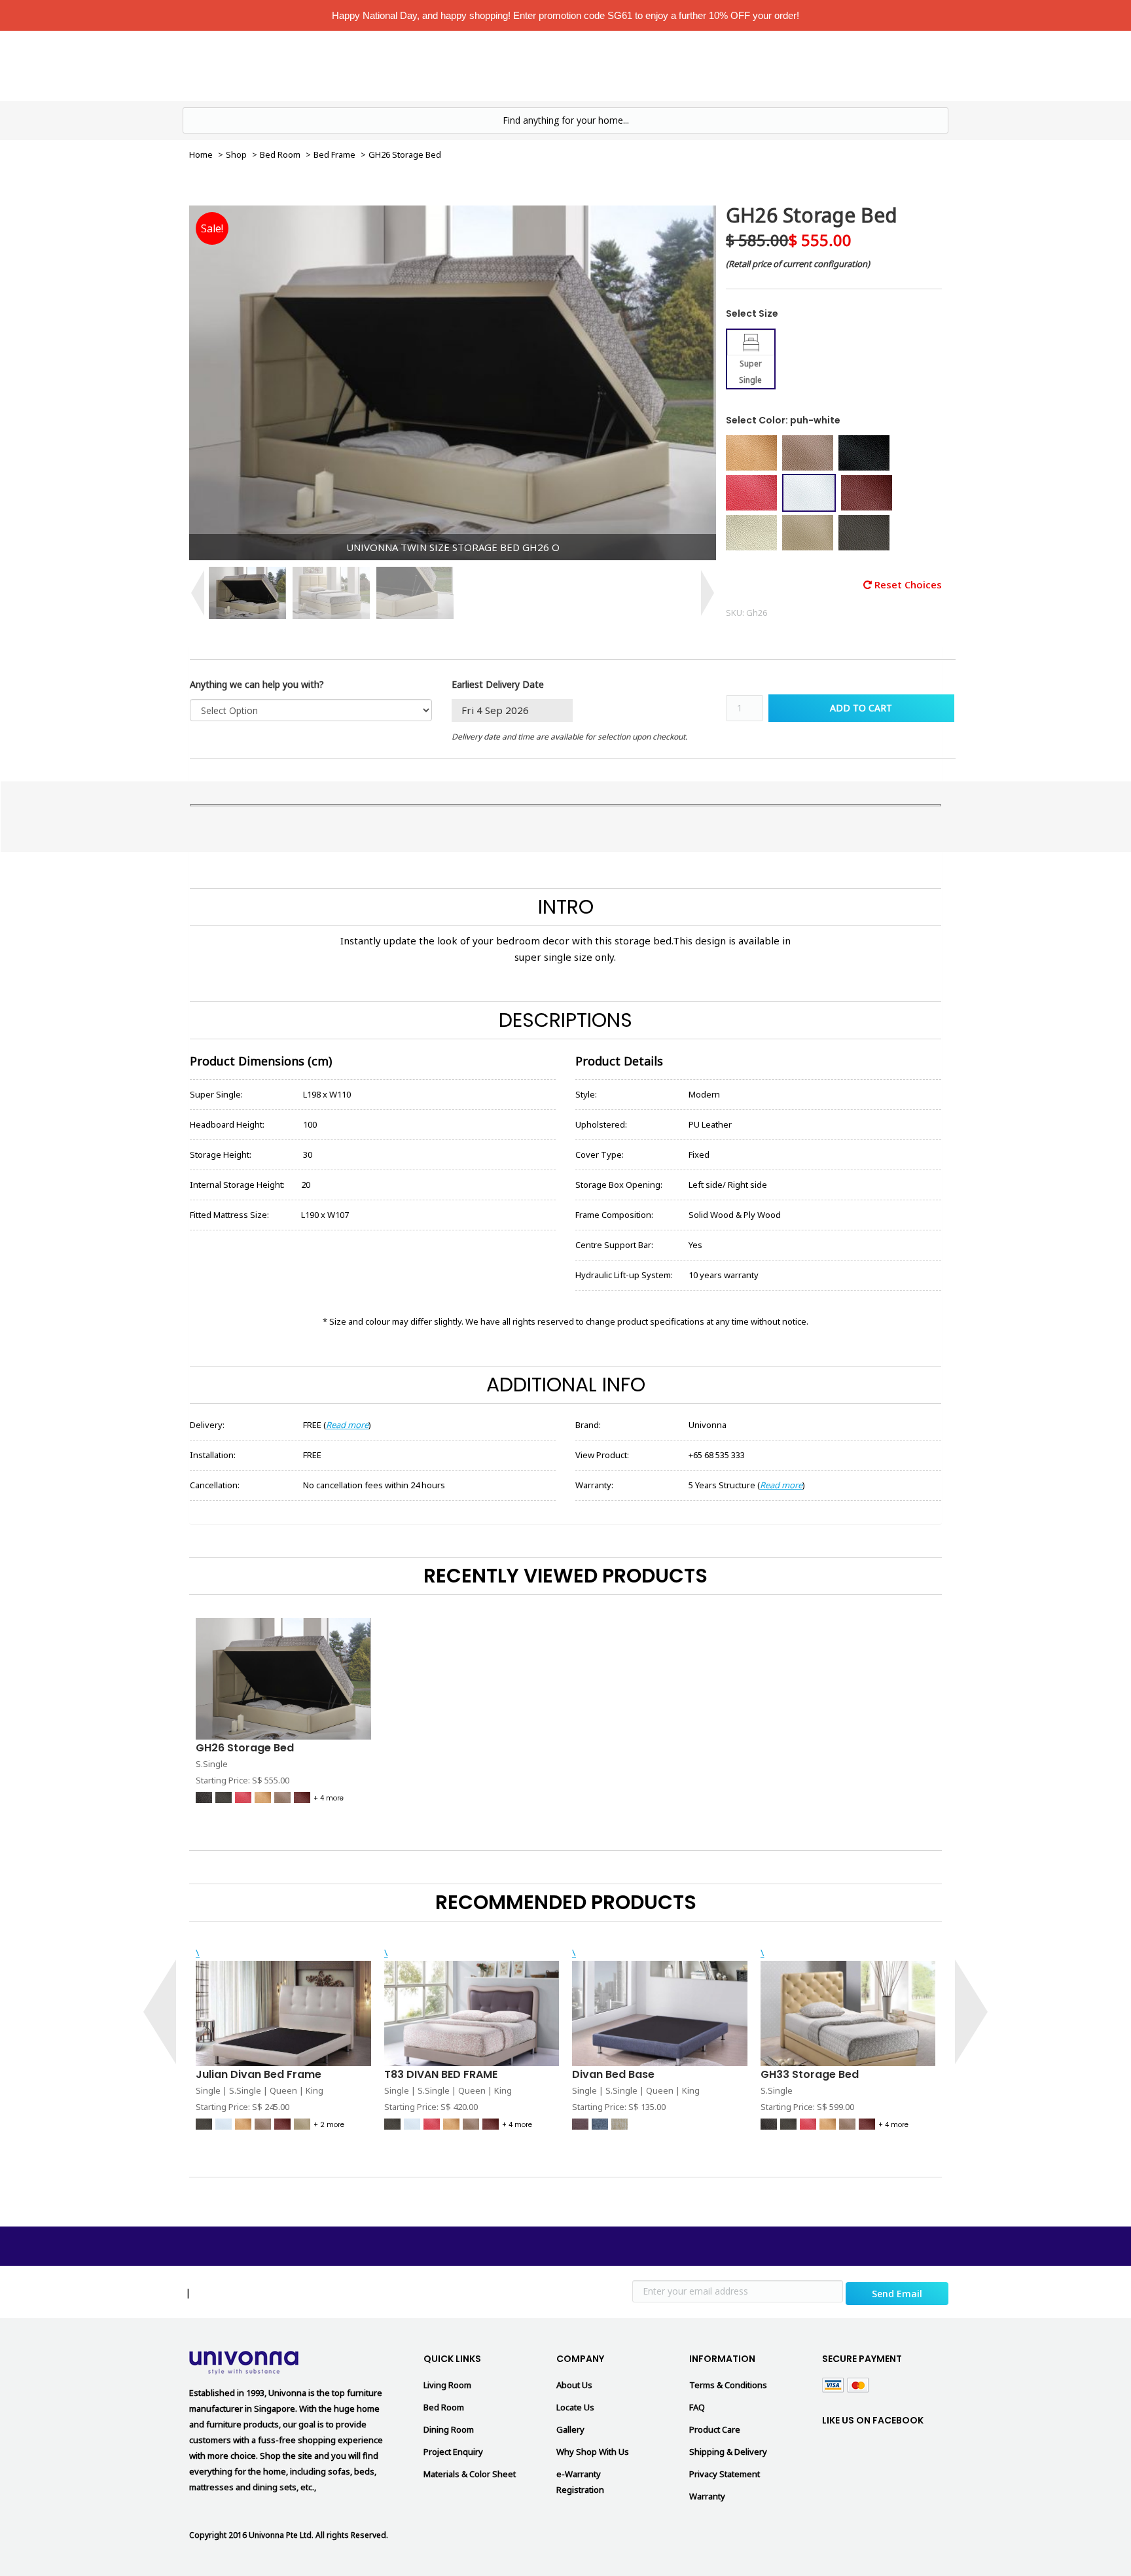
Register (884, 65)
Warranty (707, 2496)
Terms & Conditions (728, 2385)
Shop (236, 154)
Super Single (750, 372)
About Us (574, 2385)
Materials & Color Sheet (470, 2474)
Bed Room (624, 65)
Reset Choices (907, 584)
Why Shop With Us (593, 2452)
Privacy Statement (725, 2474)
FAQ (697, 2407)
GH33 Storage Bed (810, 2074)
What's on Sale (459, 65)
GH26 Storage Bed (245, 1748)
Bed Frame (334, 154)
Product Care (715, 2429)
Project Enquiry (453, 2452)
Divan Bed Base (613, 2074)
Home (394, 65)
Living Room (542, 65)
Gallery (570, 2429)
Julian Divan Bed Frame (259, 2074)
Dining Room (449, 2429)
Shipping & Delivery (728, 2452)
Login (831, 65)
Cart (934, 65)
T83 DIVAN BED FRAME (441, 2074)
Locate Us (701, 65)
